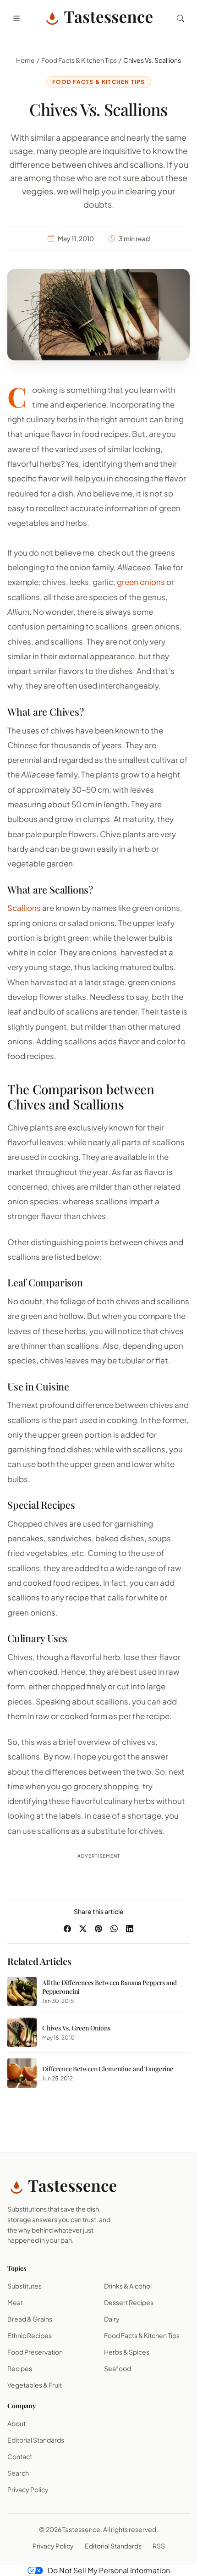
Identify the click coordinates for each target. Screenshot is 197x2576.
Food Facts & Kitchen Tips (79, 60)
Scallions (24, 908)
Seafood (118, 2368)
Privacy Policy (28, 2489)
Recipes (20, 2368)
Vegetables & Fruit (35, 2385)
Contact (20, 2456)
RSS (159, 2546)
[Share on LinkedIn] (130, 1929)
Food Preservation (35, 2352)
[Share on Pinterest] (98, 1929)
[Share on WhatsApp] (114, 1929)
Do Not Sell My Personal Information (109, 2570)
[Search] (181, 18)
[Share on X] (83, 1929)
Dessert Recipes (129, 2302)
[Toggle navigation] (16, 18)
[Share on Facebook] (67, 1929)
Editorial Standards (36, 2440)
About (16, 2423)
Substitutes (25, 2286)
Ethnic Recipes (30, 2335)
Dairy (112, 2319)
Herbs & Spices (127, 2352)
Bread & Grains (30, 2319)
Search (18, 2473)
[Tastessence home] (98, 18)
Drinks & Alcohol (128, 2286)
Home (25, 60)
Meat (15, 2302)
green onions (141, 582)
